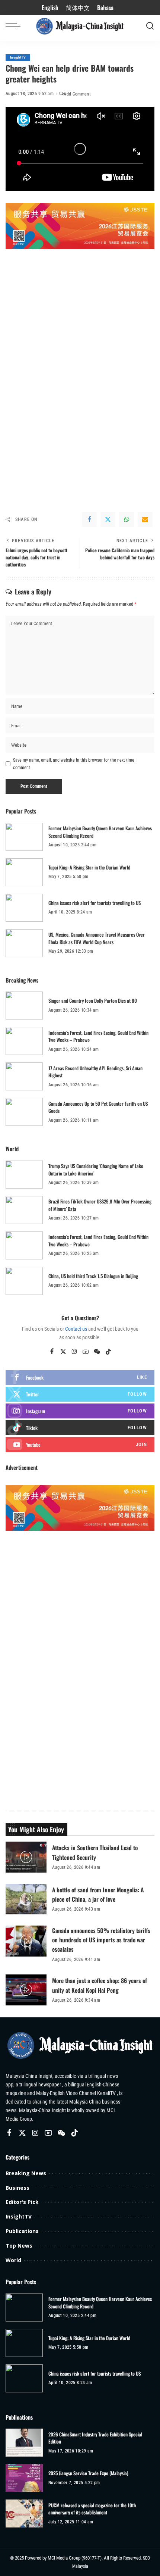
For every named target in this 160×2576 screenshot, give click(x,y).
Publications (22, 2231)
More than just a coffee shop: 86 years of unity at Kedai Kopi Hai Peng (100, 1985)
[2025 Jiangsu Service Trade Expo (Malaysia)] (24, 2478)
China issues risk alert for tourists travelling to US (95, 903)
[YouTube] (86, 1352)
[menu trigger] (15, 26)
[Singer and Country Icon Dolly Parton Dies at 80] (24, 1006)
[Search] (150, 26)
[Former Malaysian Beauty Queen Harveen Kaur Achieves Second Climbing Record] (24, 837)
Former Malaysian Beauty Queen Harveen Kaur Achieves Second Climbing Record (100, 832)
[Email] (145, 519)
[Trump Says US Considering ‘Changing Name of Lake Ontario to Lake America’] (24, 1175)
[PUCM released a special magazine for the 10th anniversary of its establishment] (24, 2513)
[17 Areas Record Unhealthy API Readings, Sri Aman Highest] (24, 1076)
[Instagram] (74, 1352)
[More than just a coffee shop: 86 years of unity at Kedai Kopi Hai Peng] (26, 1990)
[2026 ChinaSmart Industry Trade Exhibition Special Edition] (24, 2443)
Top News (19, 2246)
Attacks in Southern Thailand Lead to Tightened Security (95, 1852)
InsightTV (18, 57)
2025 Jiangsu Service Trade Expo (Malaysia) (88, 2473)
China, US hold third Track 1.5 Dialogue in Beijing (93, 1276)
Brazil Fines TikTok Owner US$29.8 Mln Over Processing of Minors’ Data (100, 1205)
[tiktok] (80, 1428)
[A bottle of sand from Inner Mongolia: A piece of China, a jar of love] (26, 1899)
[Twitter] (108, 519)
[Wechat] (97, 1352)
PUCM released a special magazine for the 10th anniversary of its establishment (92, 2509)
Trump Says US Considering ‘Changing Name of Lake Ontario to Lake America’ (96, 1170)
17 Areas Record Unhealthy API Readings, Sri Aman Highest (95, 1072)
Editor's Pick (22, 2202)
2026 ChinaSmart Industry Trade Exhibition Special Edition (95, 2438)
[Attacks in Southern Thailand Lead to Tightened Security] (26, 1857)
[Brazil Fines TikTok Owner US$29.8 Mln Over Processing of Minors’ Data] (24, 1210)
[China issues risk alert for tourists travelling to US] (24, 908)
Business (17, 2188)
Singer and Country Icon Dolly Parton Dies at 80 (93, 1000)
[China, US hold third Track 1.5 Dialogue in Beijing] (24, 1281)
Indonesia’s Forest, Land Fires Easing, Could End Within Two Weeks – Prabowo (98, 1036)
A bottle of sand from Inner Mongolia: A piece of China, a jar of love (98, 1894)
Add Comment (77, 94)
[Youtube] (80, 1445)
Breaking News (26, 2173)
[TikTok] (108, 1352)
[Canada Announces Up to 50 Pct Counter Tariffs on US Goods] (24, 1112)
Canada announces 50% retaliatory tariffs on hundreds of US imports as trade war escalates (101, 1940)
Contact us (76, 1329)
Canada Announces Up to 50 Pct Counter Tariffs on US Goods (98, 1107)
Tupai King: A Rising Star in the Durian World (89, 867)
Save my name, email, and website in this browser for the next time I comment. (75, 764)
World (13, 2260)
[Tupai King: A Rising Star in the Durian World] (24, 872)
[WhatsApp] (127, 519)
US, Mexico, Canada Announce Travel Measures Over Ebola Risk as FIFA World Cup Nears (97, 938)
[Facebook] (89, 519)
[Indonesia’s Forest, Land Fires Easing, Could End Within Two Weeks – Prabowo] (24, 1041)
